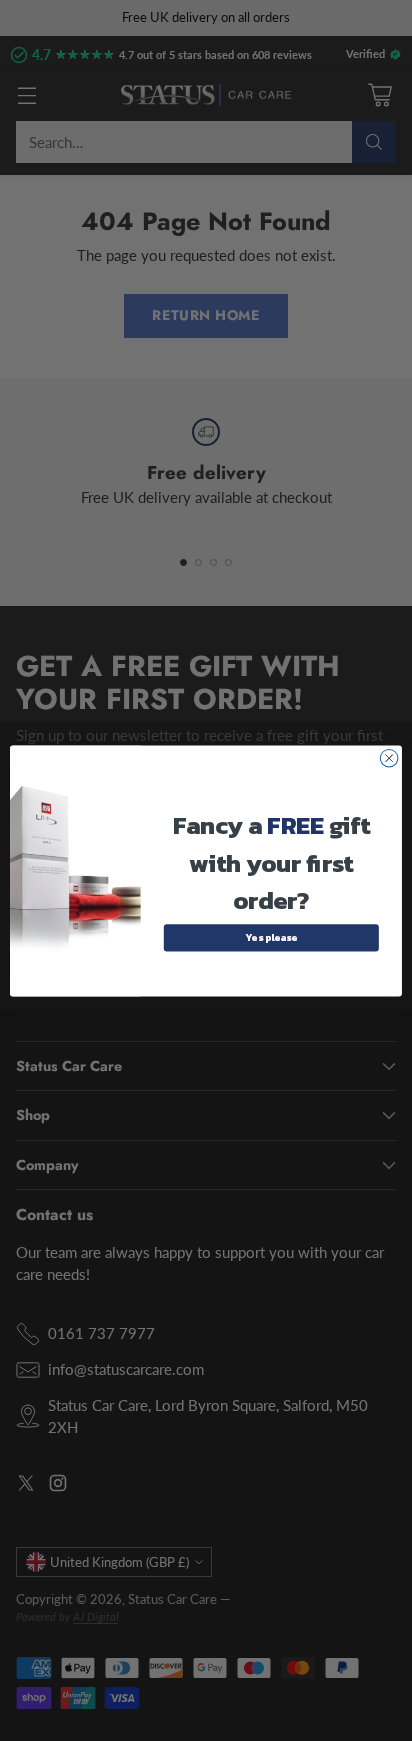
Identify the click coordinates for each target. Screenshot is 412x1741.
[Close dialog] (389, 758)
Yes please (271, 937)
